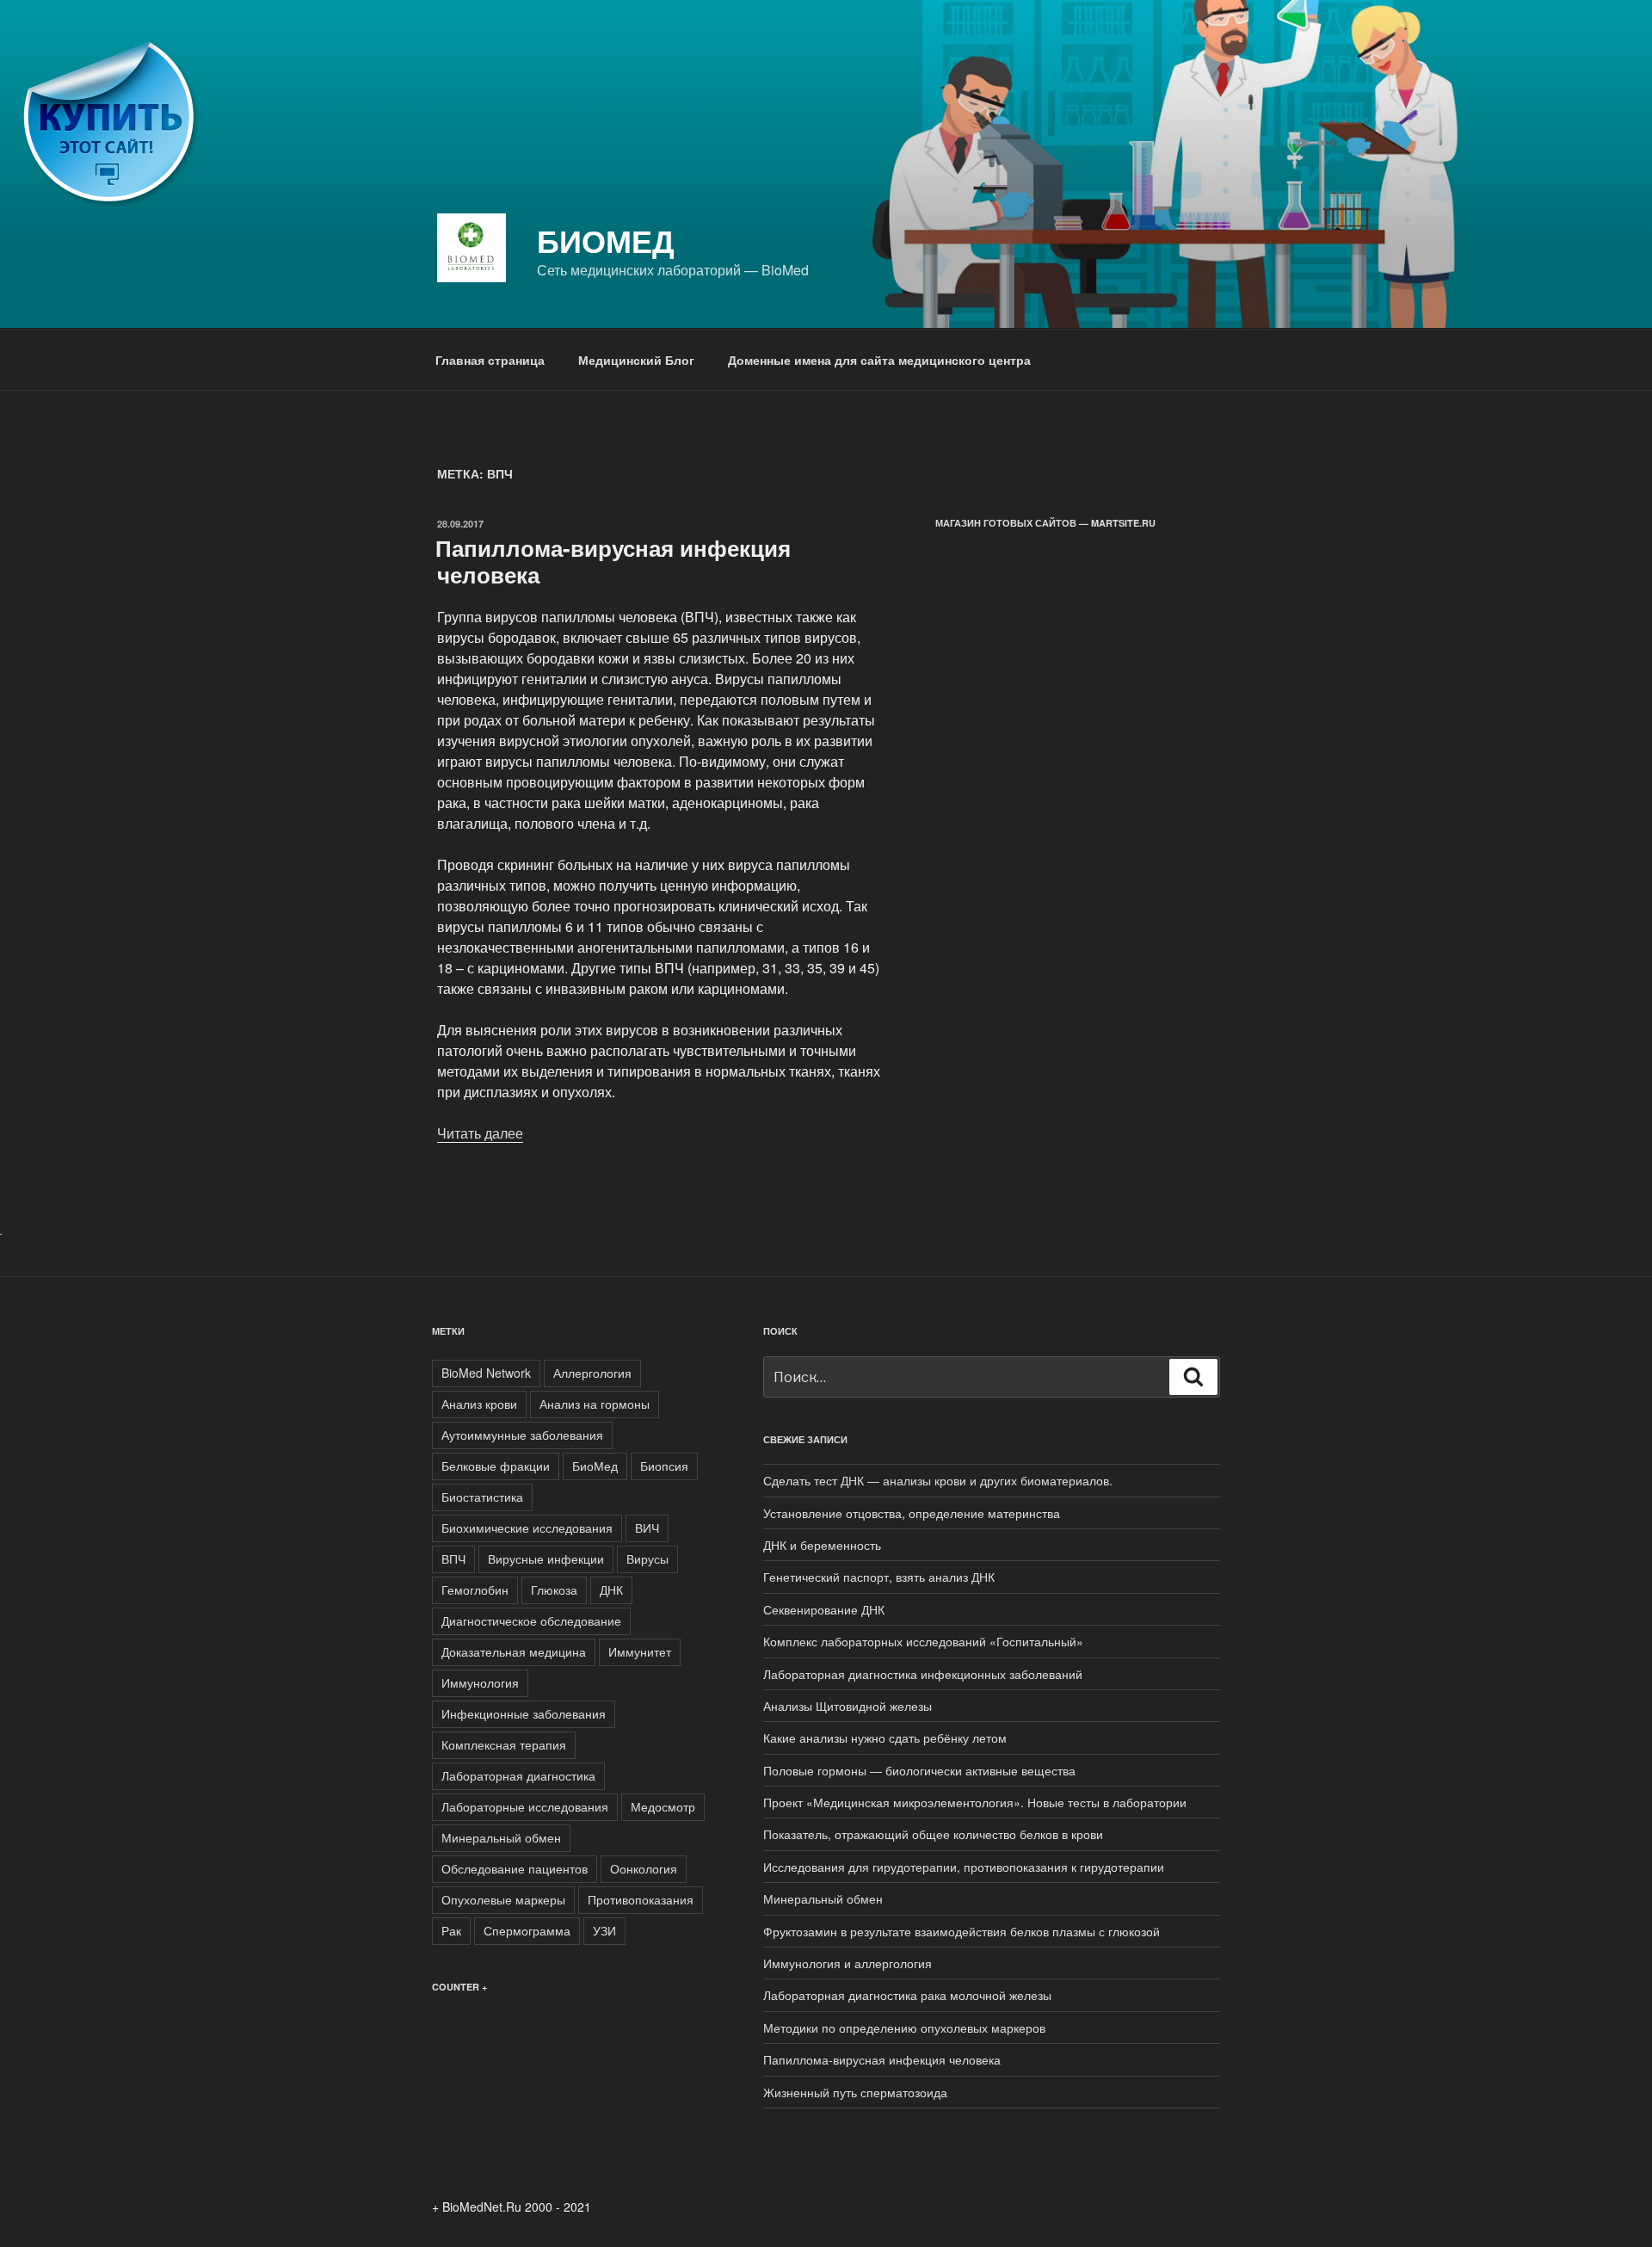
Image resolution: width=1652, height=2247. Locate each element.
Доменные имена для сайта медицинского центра (879, 360)
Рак (451, 1930)
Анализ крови (479, 1404)
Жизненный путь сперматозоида (855, 2092)
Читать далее (480, 1133)
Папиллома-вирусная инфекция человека (613, 561)
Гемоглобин (475, 1590)
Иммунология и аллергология (848, 1963)
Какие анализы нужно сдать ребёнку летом (885, 1738)
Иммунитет (640, 1651)
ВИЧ (647, 1528)
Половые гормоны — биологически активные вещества (919, 1770)
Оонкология (644, 1868)
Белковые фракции (496, 1466)
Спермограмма (527, 1930)
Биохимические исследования (527, 1528)
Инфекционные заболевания (524, 1713)
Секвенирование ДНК (824, 1609)
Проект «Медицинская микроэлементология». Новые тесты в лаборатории (975, 1802)
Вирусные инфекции (546, 1559)
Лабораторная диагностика (518, 1775)
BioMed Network (486, 1373)
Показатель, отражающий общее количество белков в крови (933, 1834)
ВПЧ (453, 1559)
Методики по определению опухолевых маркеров (904, 2028)
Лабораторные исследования (525, 1806)
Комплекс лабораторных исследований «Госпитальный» (923, 1641)
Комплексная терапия (504, 1744)
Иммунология (480, 1682)
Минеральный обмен (501, 1837)
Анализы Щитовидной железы (848, 1706)
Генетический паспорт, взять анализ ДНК (879, 1577)
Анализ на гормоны (595, 1404)
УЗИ (604, 1930)
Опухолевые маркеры (503, 1899)
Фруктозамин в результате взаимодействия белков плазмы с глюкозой (962, 1931)
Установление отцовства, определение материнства (912, 1513)
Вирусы (647, 1559)
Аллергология (592, 1373)
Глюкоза (554, 1590)
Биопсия (664, 1466)
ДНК (611, 1590)
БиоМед (606, 240)
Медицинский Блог (636, 360)
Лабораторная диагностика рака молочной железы (907, 1995)
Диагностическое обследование (531, 1620)
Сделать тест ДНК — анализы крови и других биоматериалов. (938, 1480)
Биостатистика (482, 1497)
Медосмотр (663, 1806)
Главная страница (490, 360)
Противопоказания (641, 1899)
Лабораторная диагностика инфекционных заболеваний (923, 1674)
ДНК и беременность (822, 1545)
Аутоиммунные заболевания (522, 1435)
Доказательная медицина (514, 1651)
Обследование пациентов (515, 1868)
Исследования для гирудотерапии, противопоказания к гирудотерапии (964, 1867)
